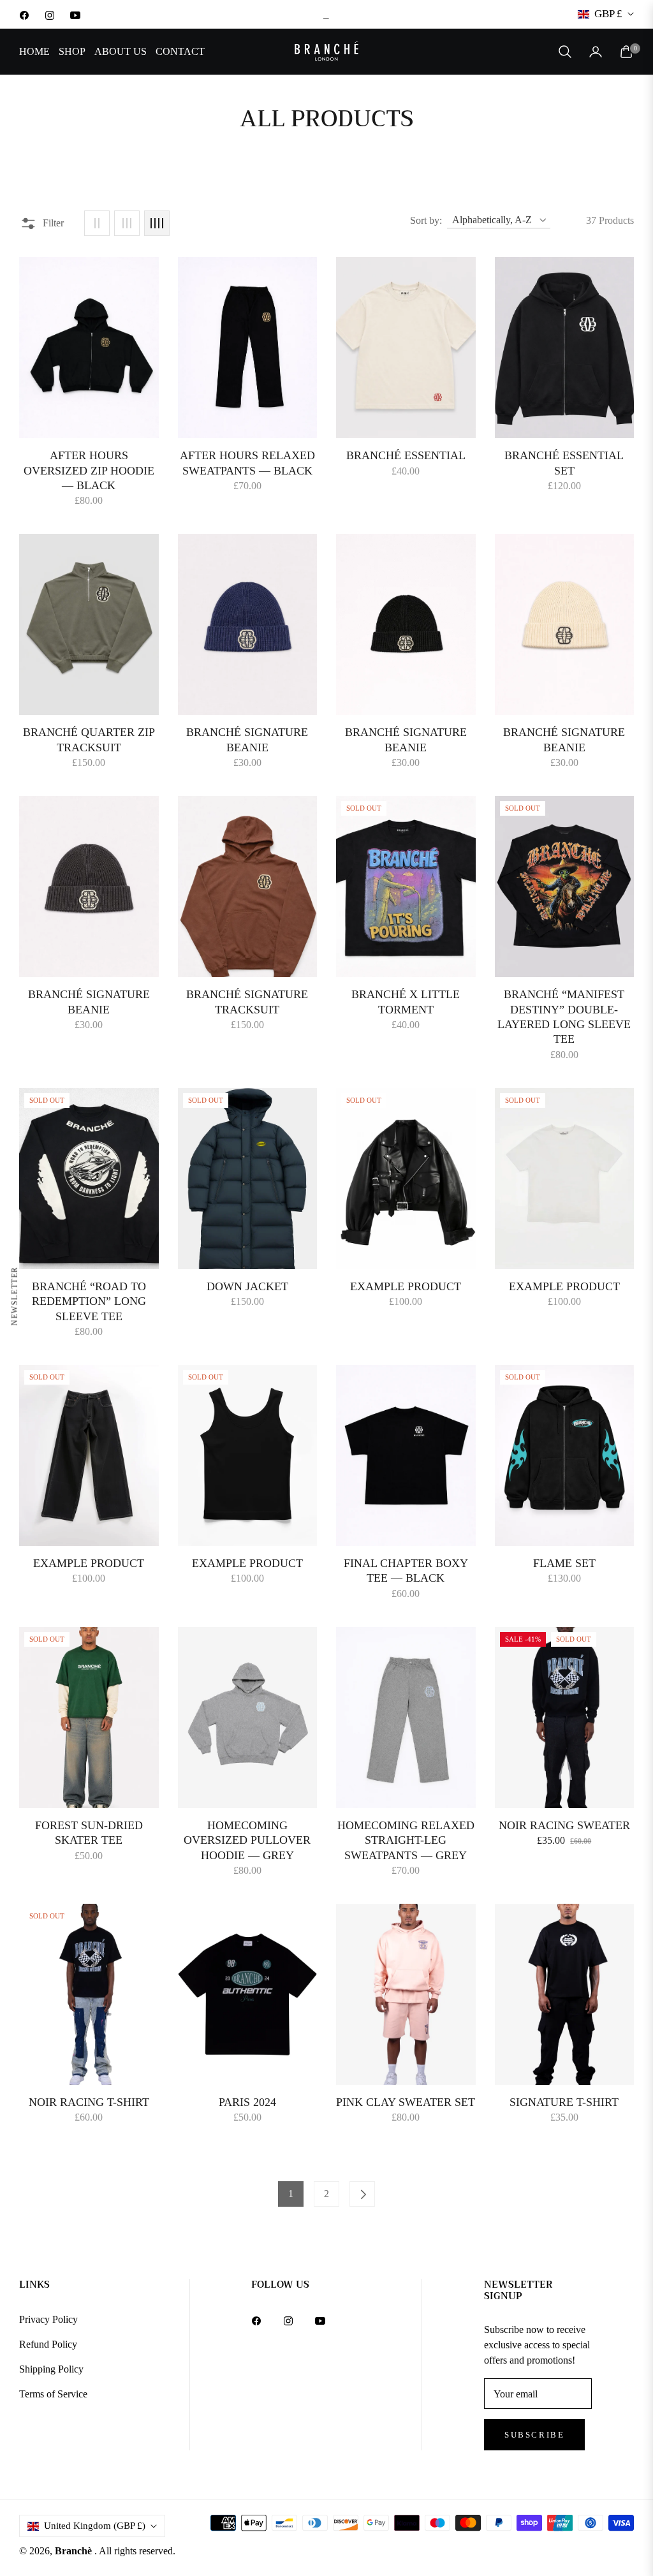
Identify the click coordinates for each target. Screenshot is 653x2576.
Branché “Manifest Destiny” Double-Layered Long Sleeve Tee (564, 1017)
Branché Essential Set (564, 463)
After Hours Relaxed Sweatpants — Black (247, 463)
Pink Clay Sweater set (406, 2102)
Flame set (564, 1563)
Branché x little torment (406, 1002)
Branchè (75, 2551)
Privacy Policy (48, 2319)
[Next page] (362, 2194)
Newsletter (15, 1296)
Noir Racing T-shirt (89, 2102)
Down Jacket (247, 1286)
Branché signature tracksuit (247, 1002)
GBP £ (608, 14)
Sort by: (426, 220)
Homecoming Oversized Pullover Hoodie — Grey (247, 1840)
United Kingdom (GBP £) (95, 2526)
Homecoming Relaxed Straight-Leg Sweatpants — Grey (406, 1840)
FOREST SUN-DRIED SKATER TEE (89, 1833)
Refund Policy (48, 2344)
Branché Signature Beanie (247, 740)
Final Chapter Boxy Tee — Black (406, 1571)
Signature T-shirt (564, 2102)
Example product (406, 1286)
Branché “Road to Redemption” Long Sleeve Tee (89, 1301)
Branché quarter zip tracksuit (89, 740)
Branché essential (406, 455)
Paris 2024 (247, 2102)
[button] (565, 52)
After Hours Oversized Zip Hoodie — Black (89, 470)
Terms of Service (53, 2394)
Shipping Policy (51, 2369)
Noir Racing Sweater (564, 1825)
